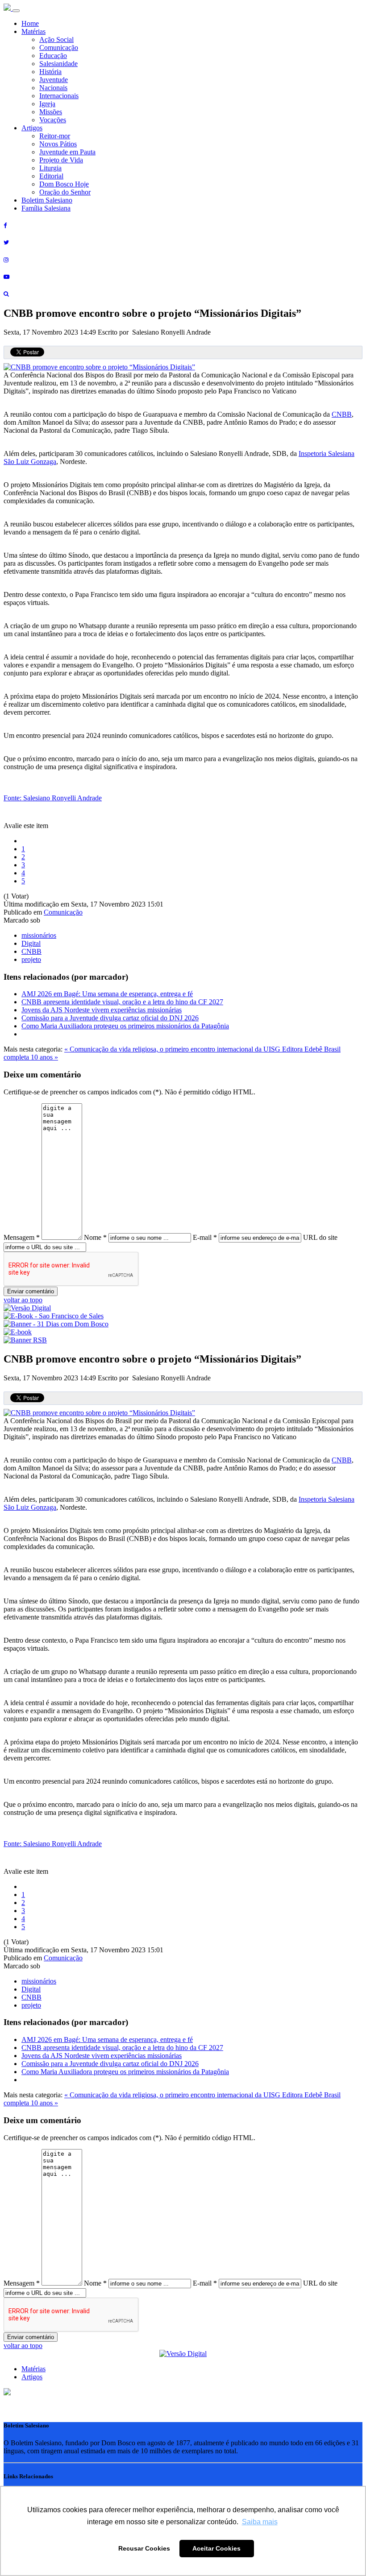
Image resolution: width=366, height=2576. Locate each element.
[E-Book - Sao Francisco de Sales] (54, 1316)
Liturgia (50, 168)
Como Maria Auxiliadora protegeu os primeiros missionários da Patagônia (125, 1026)
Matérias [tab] (33, 2369)
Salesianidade (58, 64)
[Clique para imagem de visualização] (99, 367)
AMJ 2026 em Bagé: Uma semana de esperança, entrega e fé (107, 994)
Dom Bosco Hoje (64, 184)
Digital (31, 943)
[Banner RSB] (25, 1340)
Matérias (33, 31)
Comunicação (59, 48)
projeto (31, 959)
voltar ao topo (23, 1300)
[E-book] (18, 1332)
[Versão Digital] (27, 1308)
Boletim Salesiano (47, 200)
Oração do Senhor (65, 192)
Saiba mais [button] (260, 2522)
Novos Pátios (58, 144)
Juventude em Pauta (67, 152)
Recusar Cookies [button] (144, 2548)
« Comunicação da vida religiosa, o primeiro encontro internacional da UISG (173, 1049)
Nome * (95, 1237)
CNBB (342, 414)
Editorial (51, 176)
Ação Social (56, 39)
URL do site (320, 1237)
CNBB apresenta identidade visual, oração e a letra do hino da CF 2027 (122, 1002)
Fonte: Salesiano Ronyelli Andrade (53, 798)
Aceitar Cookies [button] (216, 2548)
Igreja (47, 104)
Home (30, 23)
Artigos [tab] (32, 2377)
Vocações (53, 120)
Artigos (32, 128)
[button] (7, 2393)
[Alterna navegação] (16, 11)
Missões (51, 112)
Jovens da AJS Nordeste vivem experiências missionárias (102, 1010)
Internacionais (59, 96)
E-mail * (205, 1237)
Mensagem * (22, 1237)
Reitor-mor (55, 136)
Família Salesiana (46, 208)
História (50, 72)
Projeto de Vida (61, 160)
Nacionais (53, 88)
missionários (39, 935)
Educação (53, 56)
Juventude (54, 80)
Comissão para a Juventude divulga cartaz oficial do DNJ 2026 (110, 1018)
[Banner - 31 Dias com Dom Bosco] (56, 1324)
